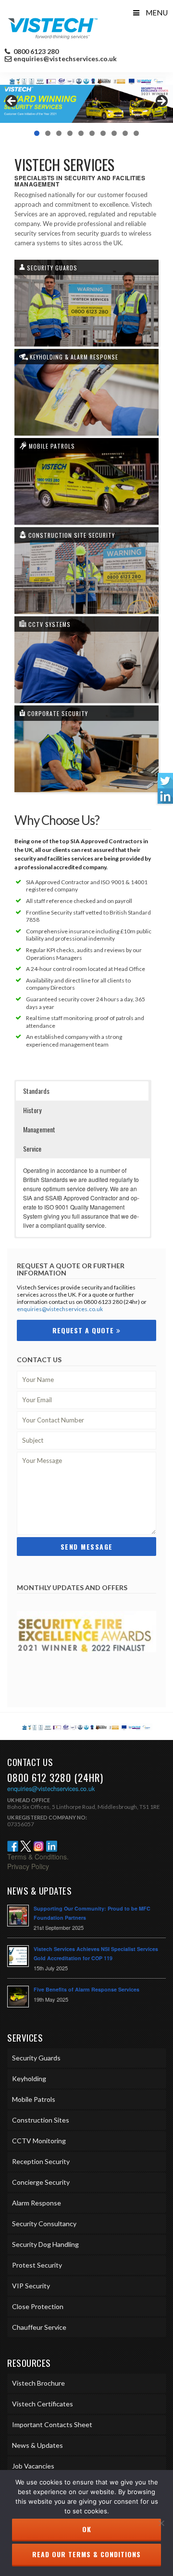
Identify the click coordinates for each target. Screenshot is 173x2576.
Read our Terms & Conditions (86, 2554)
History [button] (32, 1110)
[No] (161, 2523)
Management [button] (39, 1129)
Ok (87, 2529)
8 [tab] (114, 133)
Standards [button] (36, 1091)
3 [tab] (59, 133)
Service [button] (32, 1149)
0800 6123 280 (35, 52)
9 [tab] (125, 133)
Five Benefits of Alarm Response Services (86, 1989)
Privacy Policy (28, 1866)
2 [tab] (48, 133)
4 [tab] (70, 133)
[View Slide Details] (86, 104)
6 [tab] (92, 133)
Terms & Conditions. (38, 1857)
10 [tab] (136, 133)
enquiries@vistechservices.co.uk (65, 59)
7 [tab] (103, 133)
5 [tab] (81, 133)
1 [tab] (37, 133)
